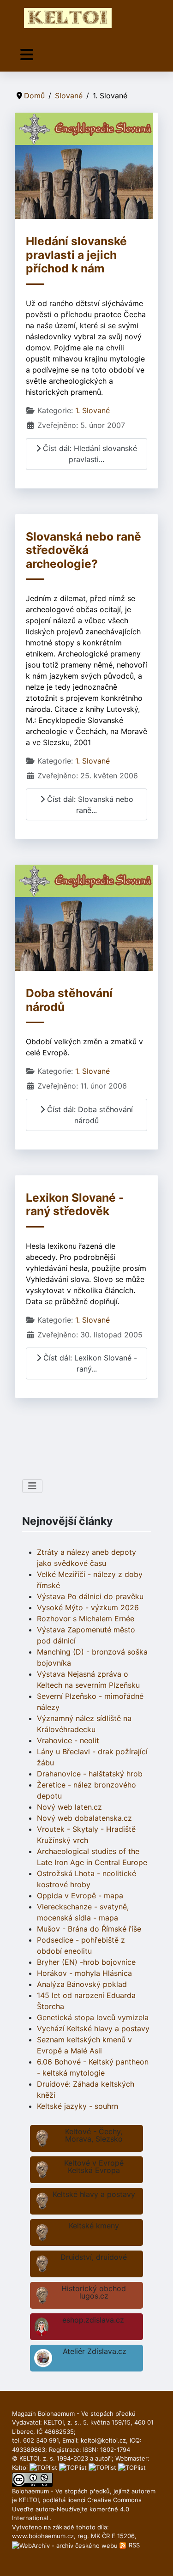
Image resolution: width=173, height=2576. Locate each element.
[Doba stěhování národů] (84, 917)
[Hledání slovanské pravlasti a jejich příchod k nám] (84, 165)
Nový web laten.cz (69, 1807)
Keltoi (20, 2468)
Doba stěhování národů (69, 1000)
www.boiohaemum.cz (43, 2536)
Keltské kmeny (94, 2226)
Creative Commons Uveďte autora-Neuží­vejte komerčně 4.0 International (77, 2509)
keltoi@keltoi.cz (103, 2440)
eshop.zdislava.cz (93, 2320)
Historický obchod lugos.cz (94, 2292)
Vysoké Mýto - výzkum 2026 (88, 1607)
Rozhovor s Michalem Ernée (86, 1619)
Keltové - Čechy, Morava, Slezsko (94, 2135)
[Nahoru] (157, 2559)
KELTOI (29, 2500)
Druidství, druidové (94, 2257)
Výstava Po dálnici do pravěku (90, 1596)
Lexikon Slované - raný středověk (75, 1204)
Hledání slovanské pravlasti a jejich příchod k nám (76, 255)
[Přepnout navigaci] (27, 55)
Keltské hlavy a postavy (94, 2194)
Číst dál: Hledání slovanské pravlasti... (89, 454)
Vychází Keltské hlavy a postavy (93, 2028)
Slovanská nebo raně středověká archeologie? (84, 550)
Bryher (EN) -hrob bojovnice (86, 1962)
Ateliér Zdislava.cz (95, 2351)
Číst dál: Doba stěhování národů (89, 1115)
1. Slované (92, 410)
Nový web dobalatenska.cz (84, 1818)
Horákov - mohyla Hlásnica (84, 1973)
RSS (133, 2545)
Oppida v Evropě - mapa (80, 1896)
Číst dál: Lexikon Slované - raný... (89, 1363)
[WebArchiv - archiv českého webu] (66, 2545)
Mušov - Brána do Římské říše (89, 1929)
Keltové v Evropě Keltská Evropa (94, 2167)
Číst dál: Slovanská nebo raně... (89, 805)
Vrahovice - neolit (68, 1740)
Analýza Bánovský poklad (82, 1984)
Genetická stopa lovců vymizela (93, 2017)
